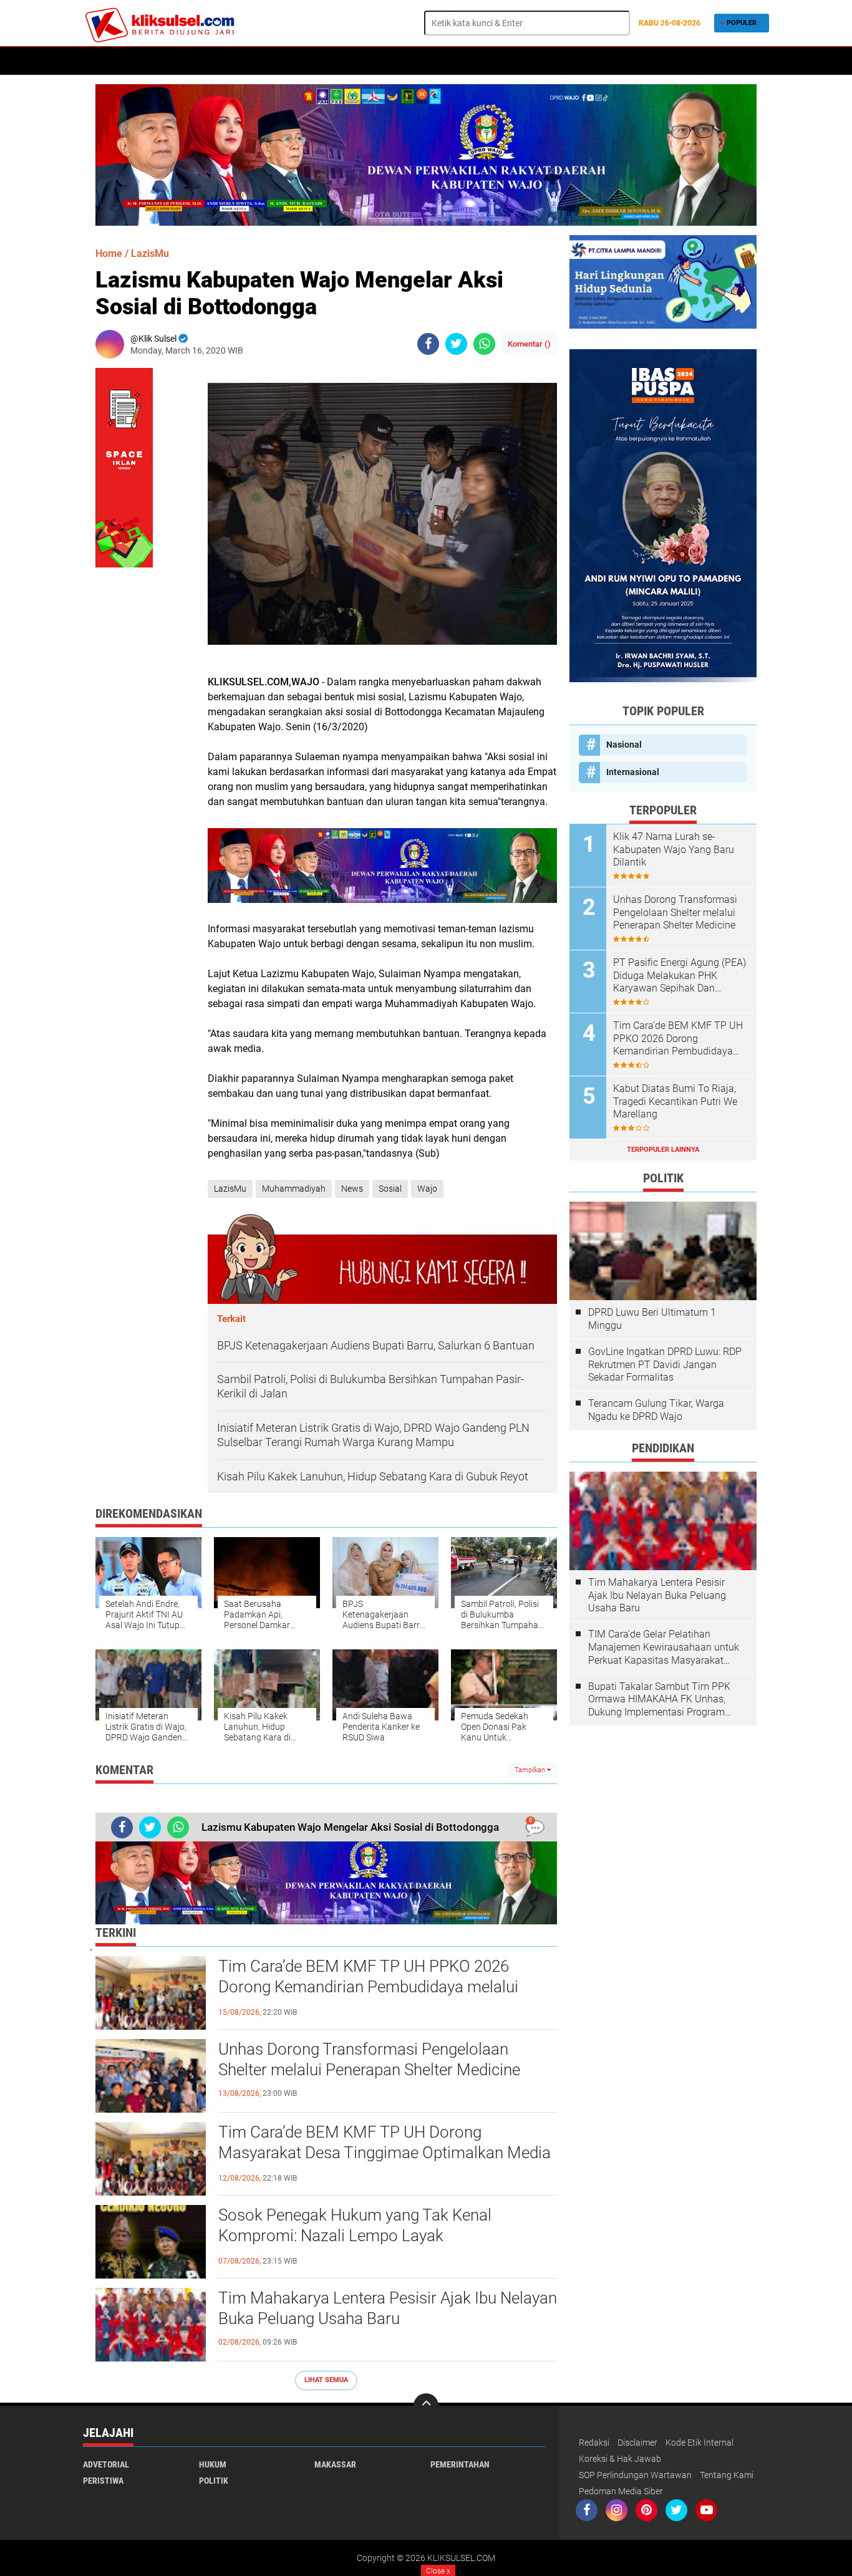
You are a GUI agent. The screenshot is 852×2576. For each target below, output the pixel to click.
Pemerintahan (460, 2464)
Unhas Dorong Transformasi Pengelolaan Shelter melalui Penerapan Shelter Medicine (369, 2060)
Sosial (390, 1189)
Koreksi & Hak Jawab (620, 2459)
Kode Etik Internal (700, 2443)
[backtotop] (426, 2406)
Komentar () (529, 344)
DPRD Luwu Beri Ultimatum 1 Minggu (652, 1319)
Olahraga (388, 61)
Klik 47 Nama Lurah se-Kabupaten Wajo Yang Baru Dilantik (674, 850)
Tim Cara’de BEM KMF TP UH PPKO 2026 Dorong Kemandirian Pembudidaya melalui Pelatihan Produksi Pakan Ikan (368, 1987)
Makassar (335, 2464)
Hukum (183, 61)
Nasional (624, 745)
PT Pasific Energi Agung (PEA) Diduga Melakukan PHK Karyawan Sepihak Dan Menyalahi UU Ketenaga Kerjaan (680, 976)
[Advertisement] (663, 1922)
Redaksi (594, 2443)
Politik (140, 61)
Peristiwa (289, 61)
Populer (742, 23)
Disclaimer (637, 2443)
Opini (433, 61)
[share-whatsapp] (484, 344)
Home (100, 61)
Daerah (339, 61)
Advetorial (106, 2464)
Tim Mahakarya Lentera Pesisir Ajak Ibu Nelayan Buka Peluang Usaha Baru (388, 2308)
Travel (471, 61)
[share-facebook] (428, 344)
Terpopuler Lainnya (663, 1150)
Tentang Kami (727, 2475)
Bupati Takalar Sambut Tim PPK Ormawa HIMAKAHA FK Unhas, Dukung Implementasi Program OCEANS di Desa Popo (659, 1700)
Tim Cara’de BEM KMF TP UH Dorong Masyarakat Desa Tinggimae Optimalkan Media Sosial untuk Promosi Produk (385, 2153)
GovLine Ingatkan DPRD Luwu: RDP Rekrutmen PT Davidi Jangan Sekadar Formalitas (665, 1365)
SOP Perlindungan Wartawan (635, 2475)
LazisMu (150, 253)
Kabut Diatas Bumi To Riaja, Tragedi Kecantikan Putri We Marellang (675, 1102)
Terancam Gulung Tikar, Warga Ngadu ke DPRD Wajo (656, 1410)
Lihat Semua (326, 2380)
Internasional (633, 772)
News (352, 1189)
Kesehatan (233, 61)
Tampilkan (531, 1770)
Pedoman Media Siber (621, 2491)
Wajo (427, 1189)
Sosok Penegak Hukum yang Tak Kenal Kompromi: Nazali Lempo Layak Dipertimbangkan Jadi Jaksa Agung (355, 2236)
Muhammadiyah (294, 1189)
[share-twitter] (456, 344)
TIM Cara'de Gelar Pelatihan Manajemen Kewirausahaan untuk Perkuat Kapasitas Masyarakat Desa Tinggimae (664, 1647)
